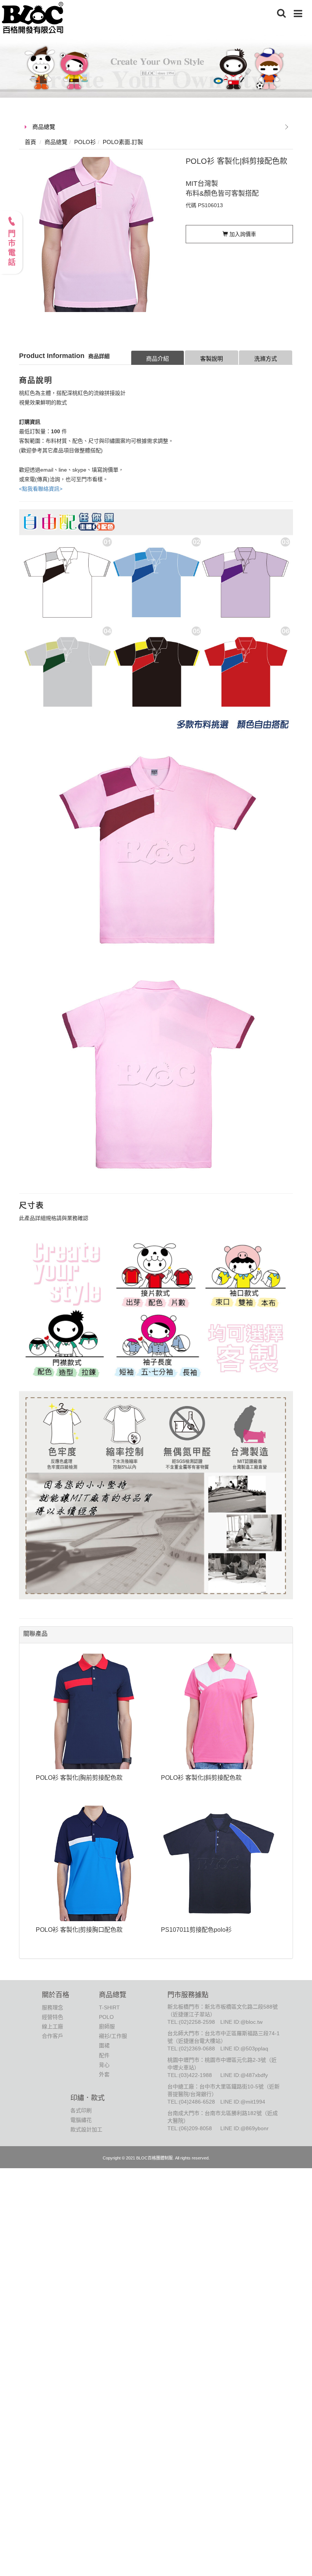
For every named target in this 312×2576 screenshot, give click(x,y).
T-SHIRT (109, 2007)
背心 (104, 2065)
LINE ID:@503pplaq (244, 2048)
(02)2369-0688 (197, 2048)
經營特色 (53, 2017)
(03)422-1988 (195, 2075)
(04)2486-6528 (197, 2102)
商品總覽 (44, 127)
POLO (106, 2017)
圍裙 (104, 2045)
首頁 (30, 142)
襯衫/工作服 (113, 2036)
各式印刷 (81, 2110)
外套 (104, 2074)
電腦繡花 (81, 2120)
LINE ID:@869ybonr (244, 2128)
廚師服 (107, 2026)
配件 (104, 2055)
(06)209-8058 (195, 2128)
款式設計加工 (86, 2129)
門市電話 (11, 249)
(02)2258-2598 (197, 2022)
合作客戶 (53, 2036)
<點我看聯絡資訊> (41, 489)
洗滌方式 (266, 359)
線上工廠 (53, 2026)
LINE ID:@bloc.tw (241, 2022)
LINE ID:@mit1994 (243, 2102)
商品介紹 (158, 359)
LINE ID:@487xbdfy (244, 2075)
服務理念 (53, 2007)
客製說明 (212, 359)
